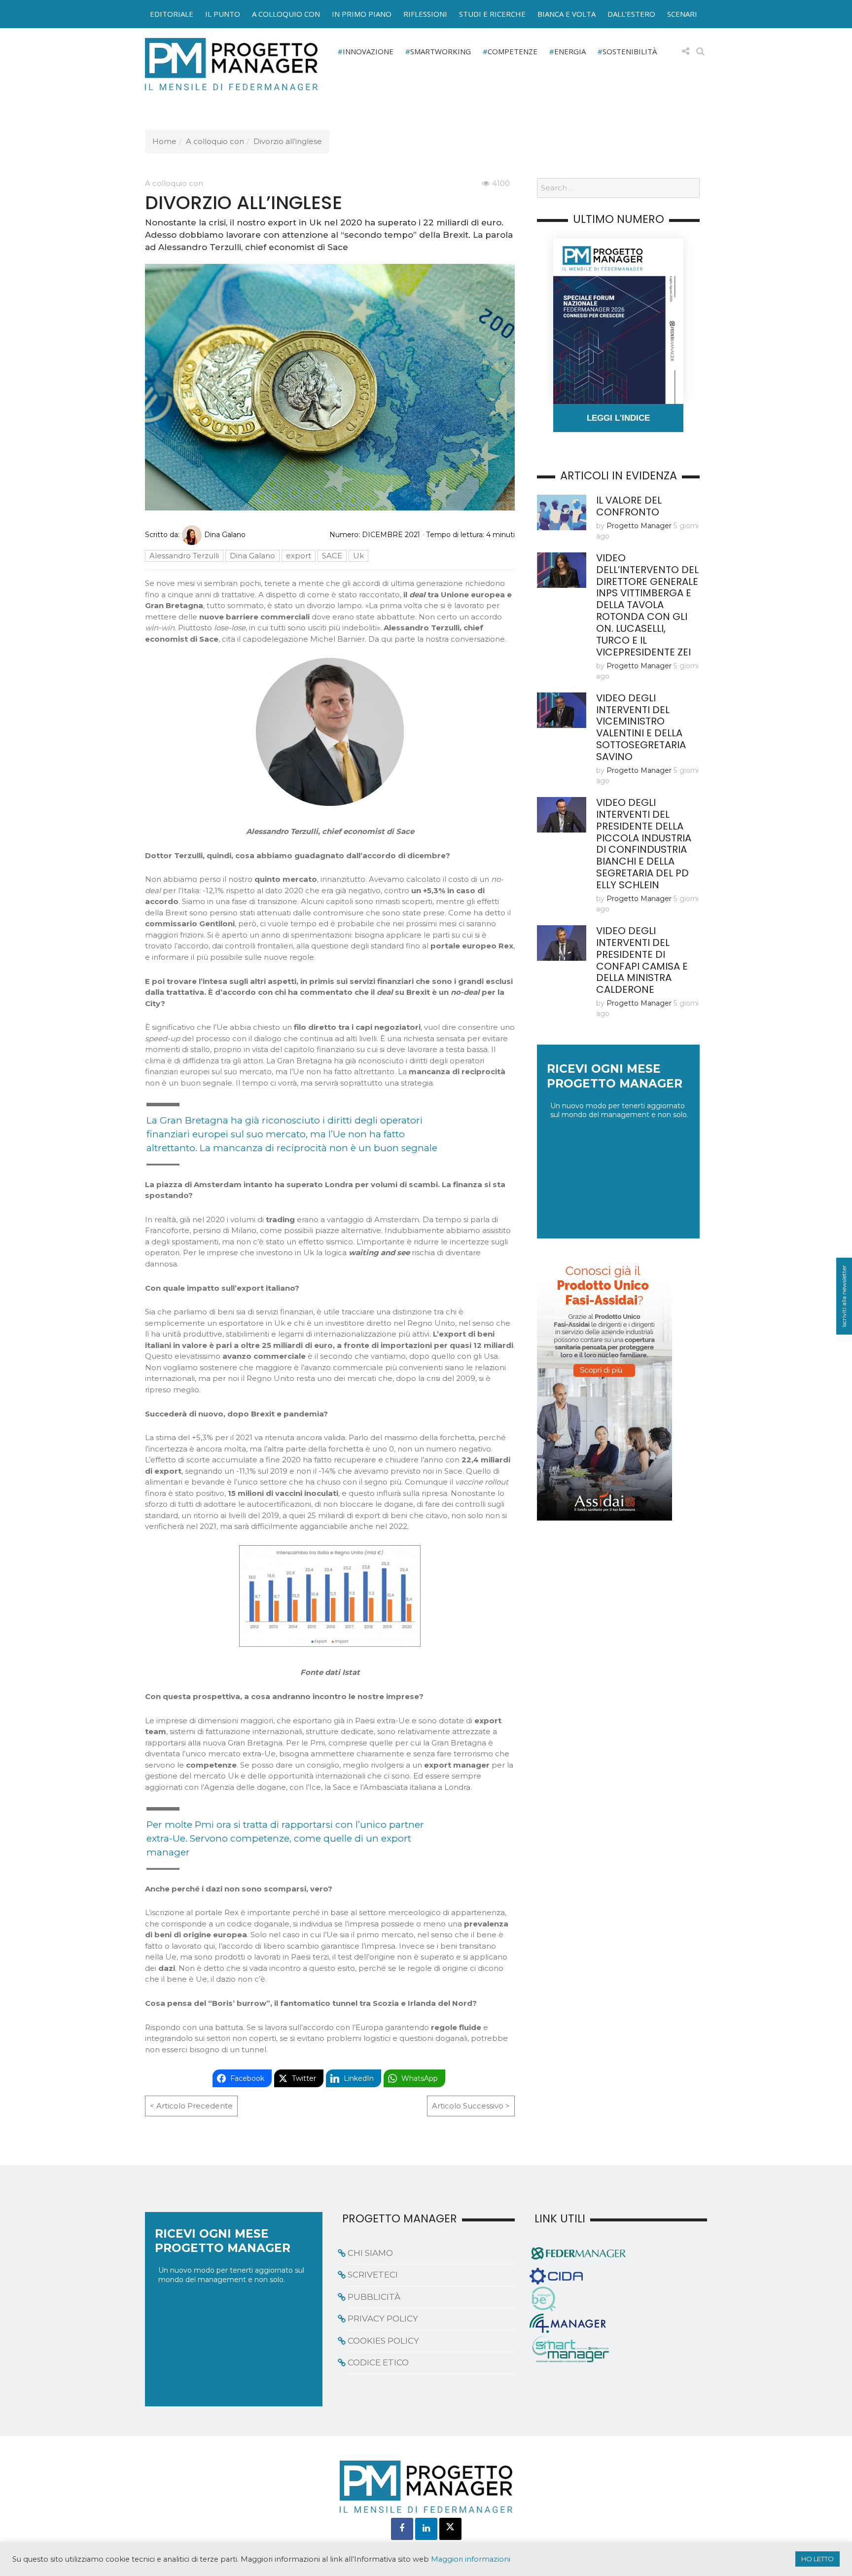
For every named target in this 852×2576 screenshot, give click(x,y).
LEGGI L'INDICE (618, 418)
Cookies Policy (383, 2341)
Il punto (223, 14)
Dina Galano (225, 535)
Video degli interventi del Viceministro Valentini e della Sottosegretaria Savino (641, 727)
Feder (122, 24)
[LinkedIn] (426, 2529)
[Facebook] (402, 2529)
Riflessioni (425, 14)
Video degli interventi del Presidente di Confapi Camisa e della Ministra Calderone (642, 960)
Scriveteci (373, 2275)
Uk (358, 556)
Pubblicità (374, 2297)
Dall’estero (631, 14)
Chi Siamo (370, 2253)
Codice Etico (378, 2362)
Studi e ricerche (492, 14)
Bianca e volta (567, 14)
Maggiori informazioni (471, 2559)
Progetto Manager (639, 526)
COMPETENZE (513, 51)
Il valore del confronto (629, 506)
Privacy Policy (383, 2319)
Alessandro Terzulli (184, 556)
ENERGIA (570, 51)
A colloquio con (286, 14)
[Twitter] (450, 2529)
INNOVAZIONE (368, 51)
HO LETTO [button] (817, 2559)
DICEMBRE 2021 (391, 535)
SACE (332, 556)
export (299, 556)
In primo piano (362, 14)
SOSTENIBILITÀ (630, 51)
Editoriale (172, 14)
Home (164, 141)
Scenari (682, 14)
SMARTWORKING (441, 51)
